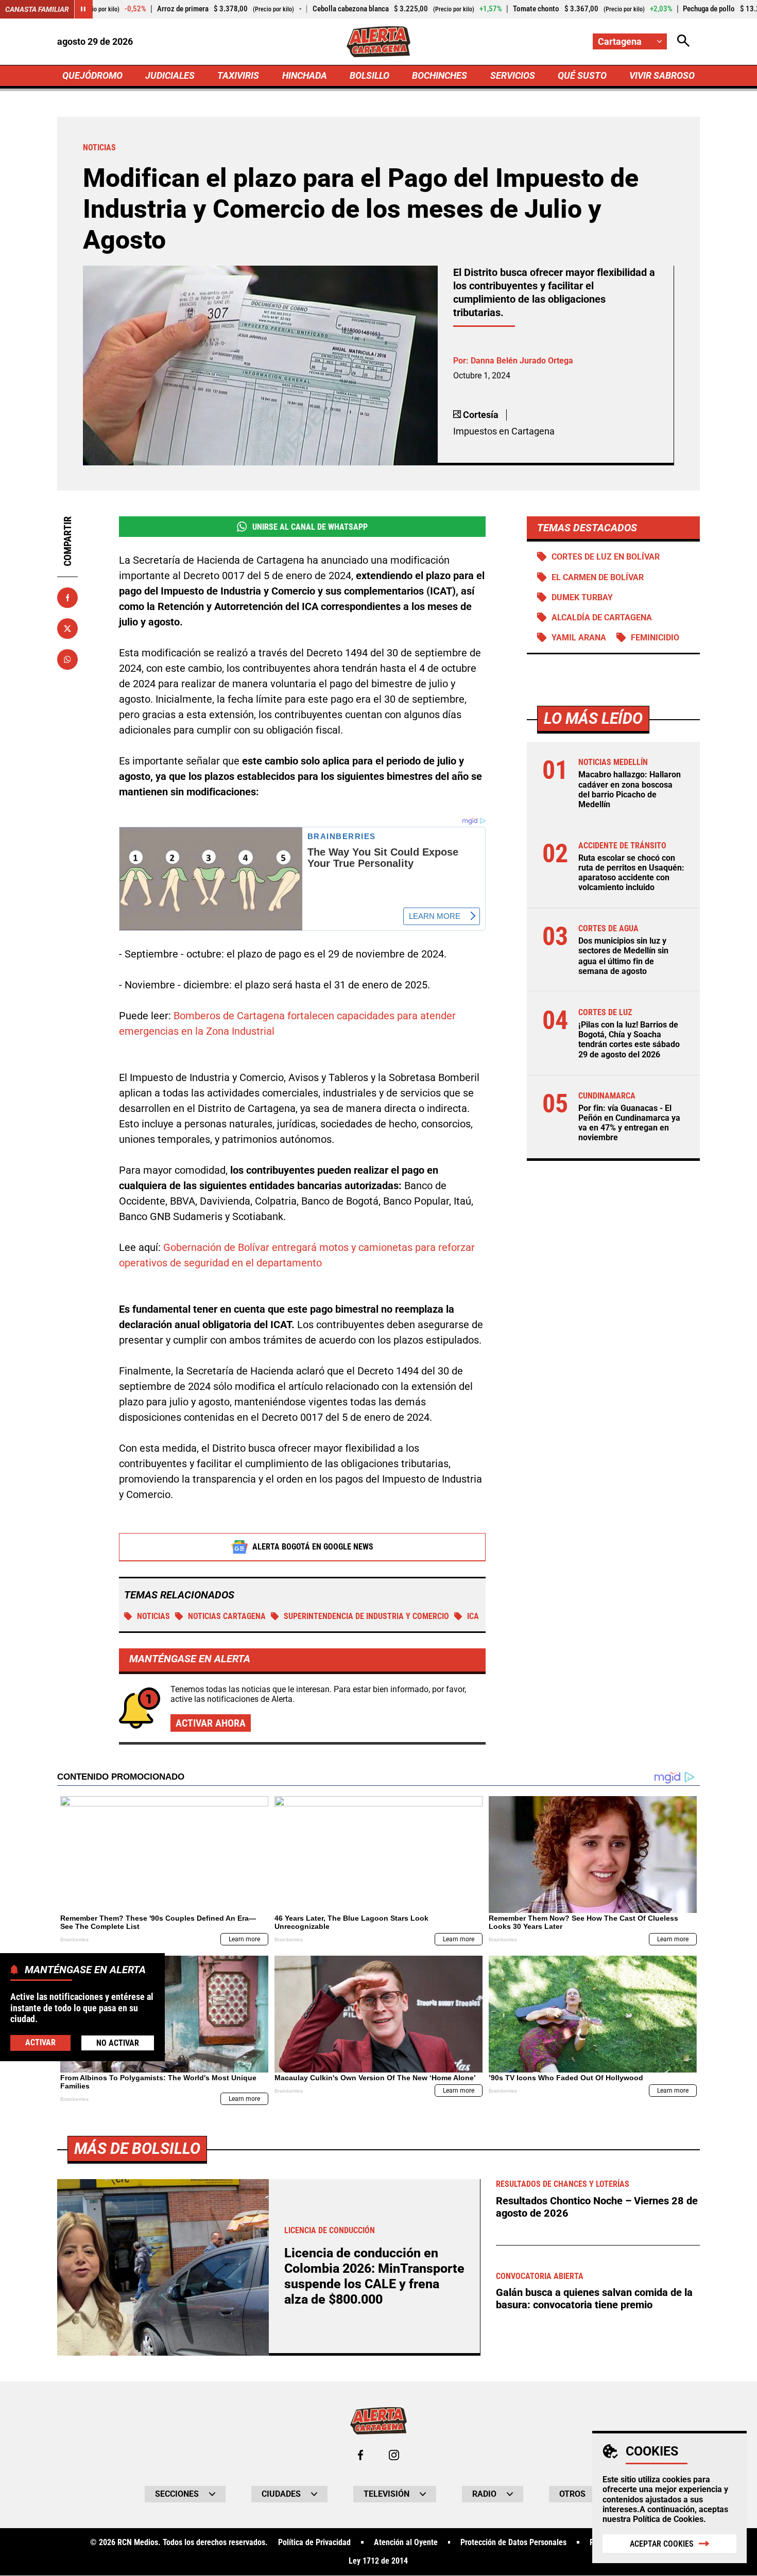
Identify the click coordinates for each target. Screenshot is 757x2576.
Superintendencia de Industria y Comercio (366, 1616)
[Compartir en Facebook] (67, 598)
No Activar (118, 2042)
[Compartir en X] (67, 629)
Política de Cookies (668, 2519)
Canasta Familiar (37, 9)
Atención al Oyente (406, 2543)
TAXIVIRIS (238, 75)
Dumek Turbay (582, 597)
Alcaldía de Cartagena (602, 617)
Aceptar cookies (662, 2544)
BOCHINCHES (440, 75)
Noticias (153, 1616)
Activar (40, 2042)
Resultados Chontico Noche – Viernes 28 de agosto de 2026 (597, 2207)
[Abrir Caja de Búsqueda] (683, 41)
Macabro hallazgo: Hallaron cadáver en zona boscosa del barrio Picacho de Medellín (630, 789)
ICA (473, 1616)
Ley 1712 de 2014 (378, 2561)
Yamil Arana (579, 638)
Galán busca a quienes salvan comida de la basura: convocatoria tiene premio (594, 2299)
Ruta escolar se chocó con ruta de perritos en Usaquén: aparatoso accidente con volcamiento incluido (631, 873)
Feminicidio (655, 638)
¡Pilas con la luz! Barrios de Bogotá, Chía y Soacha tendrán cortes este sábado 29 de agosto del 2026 (629, 1040)
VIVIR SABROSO (662, 75)
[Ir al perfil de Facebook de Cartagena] (360, 2455)
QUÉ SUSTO (582, 75)
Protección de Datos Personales (513, 2543)
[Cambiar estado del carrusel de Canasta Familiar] (83, 9)
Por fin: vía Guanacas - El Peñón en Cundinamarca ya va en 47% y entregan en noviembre (629, 1123)
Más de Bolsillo (137, 2148)
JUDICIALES (170, 75)
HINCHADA (305, 75)
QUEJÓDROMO (92, 75)
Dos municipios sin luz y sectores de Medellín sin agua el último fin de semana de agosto (623, 956)
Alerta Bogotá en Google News (313, 1547)
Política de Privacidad (314, 2543)
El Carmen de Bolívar (598, 577)
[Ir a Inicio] (379, 42)
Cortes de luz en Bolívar (606, 557)
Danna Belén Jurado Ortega (522, 361)
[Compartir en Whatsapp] (67, 659)
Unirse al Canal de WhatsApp (310, 527)
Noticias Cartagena (227, 1616)
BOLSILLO (369, 75)
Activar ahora (211, 1723)
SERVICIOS (513, 75)
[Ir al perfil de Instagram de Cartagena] (394, 2455)
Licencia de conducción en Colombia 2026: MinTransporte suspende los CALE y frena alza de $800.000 (374, 2276)
